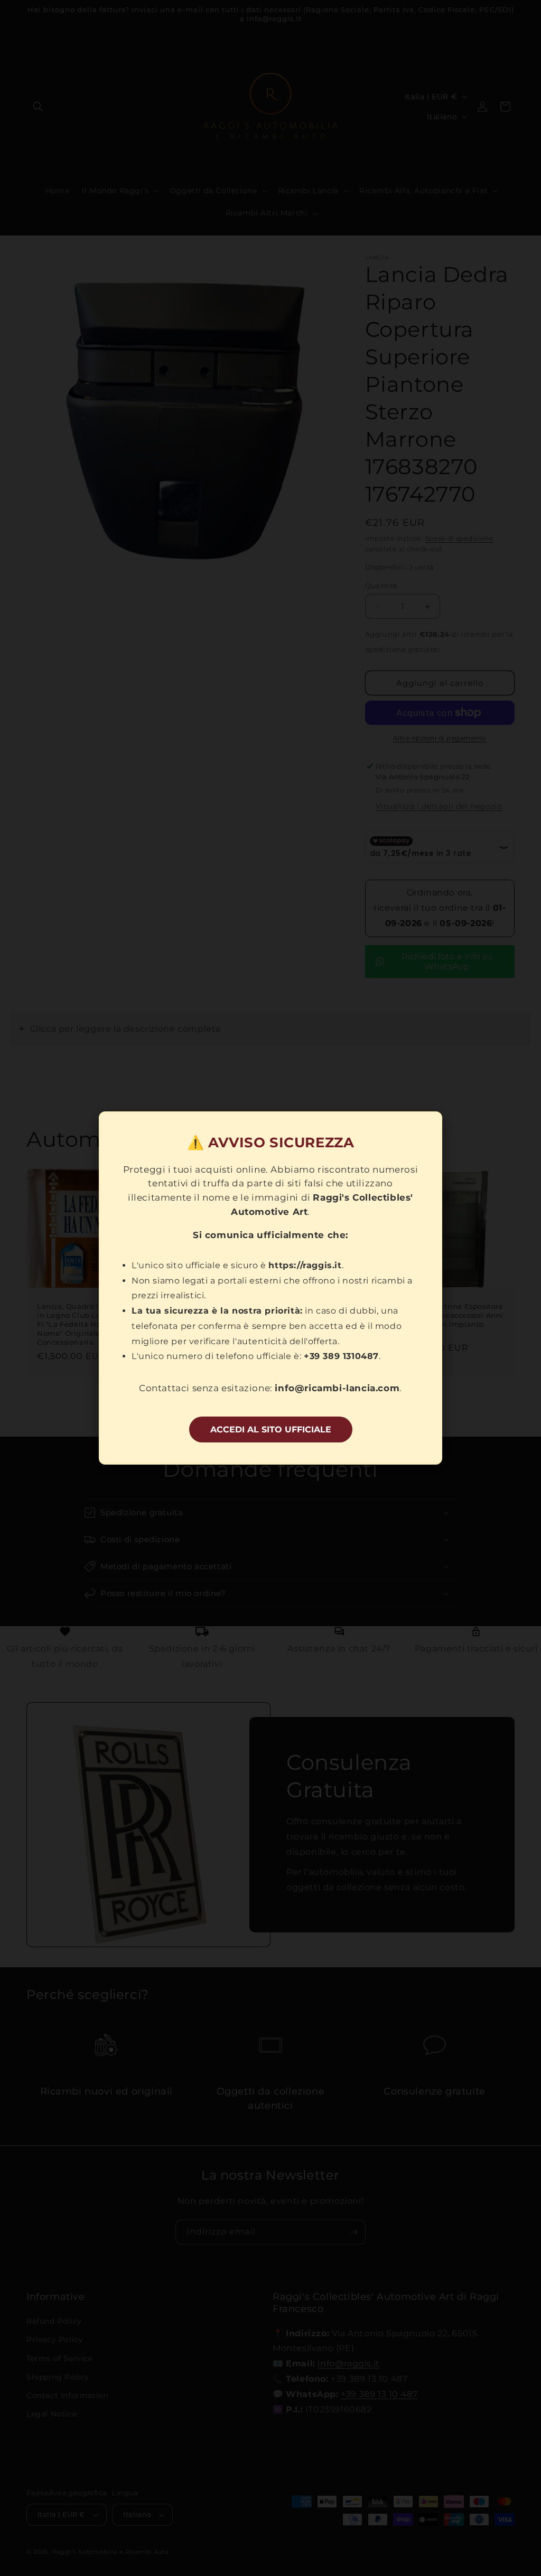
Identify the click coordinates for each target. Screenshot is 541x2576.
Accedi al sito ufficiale (271, 1429)
